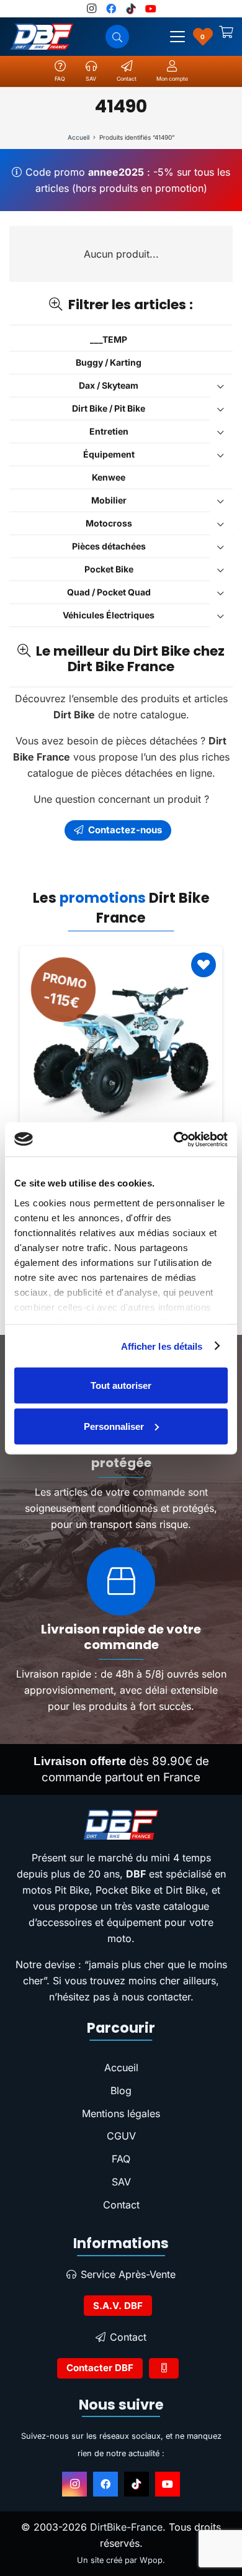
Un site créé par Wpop (120, 2560)
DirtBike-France (126, 2527)
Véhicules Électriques (109, 615)
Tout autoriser (121, 1385)
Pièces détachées (109, 546)
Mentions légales (121, 2113)
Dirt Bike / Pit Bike (109, 408)
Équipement (109, 454)
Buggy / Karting (109, 362)
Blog (121, 2090)
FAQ (121, 2159)
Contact (121, 2205)
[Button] (164, 2368)
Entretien (109, 431)
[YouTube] (168, 2484)
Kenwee (109, 477)
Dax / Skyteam (109, 385)
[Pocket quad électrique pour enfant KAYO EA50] (121, 1047)
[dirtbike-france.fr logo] (121, 1825)
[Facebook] (105, 2484)
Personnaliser (114, 1426)
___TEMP (109, 339)
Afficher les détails (162, 1346)
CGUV (121, 2136)
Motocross (109, 523)
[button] (177, 37)
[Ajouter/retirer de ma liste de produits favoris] (204, 965)
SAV (121, 2182)
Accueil (78, 137)
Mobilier (109, 500)
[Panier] (226, 37)
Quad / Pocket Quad (109, 592)
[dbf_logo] (42, 37)
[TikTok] (137, 2484)
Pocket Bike (109, 569)
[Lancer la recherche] (117, 37)
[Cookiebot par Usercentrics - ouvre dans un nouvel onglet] (174, 1139)
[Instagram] (74, 2484)
